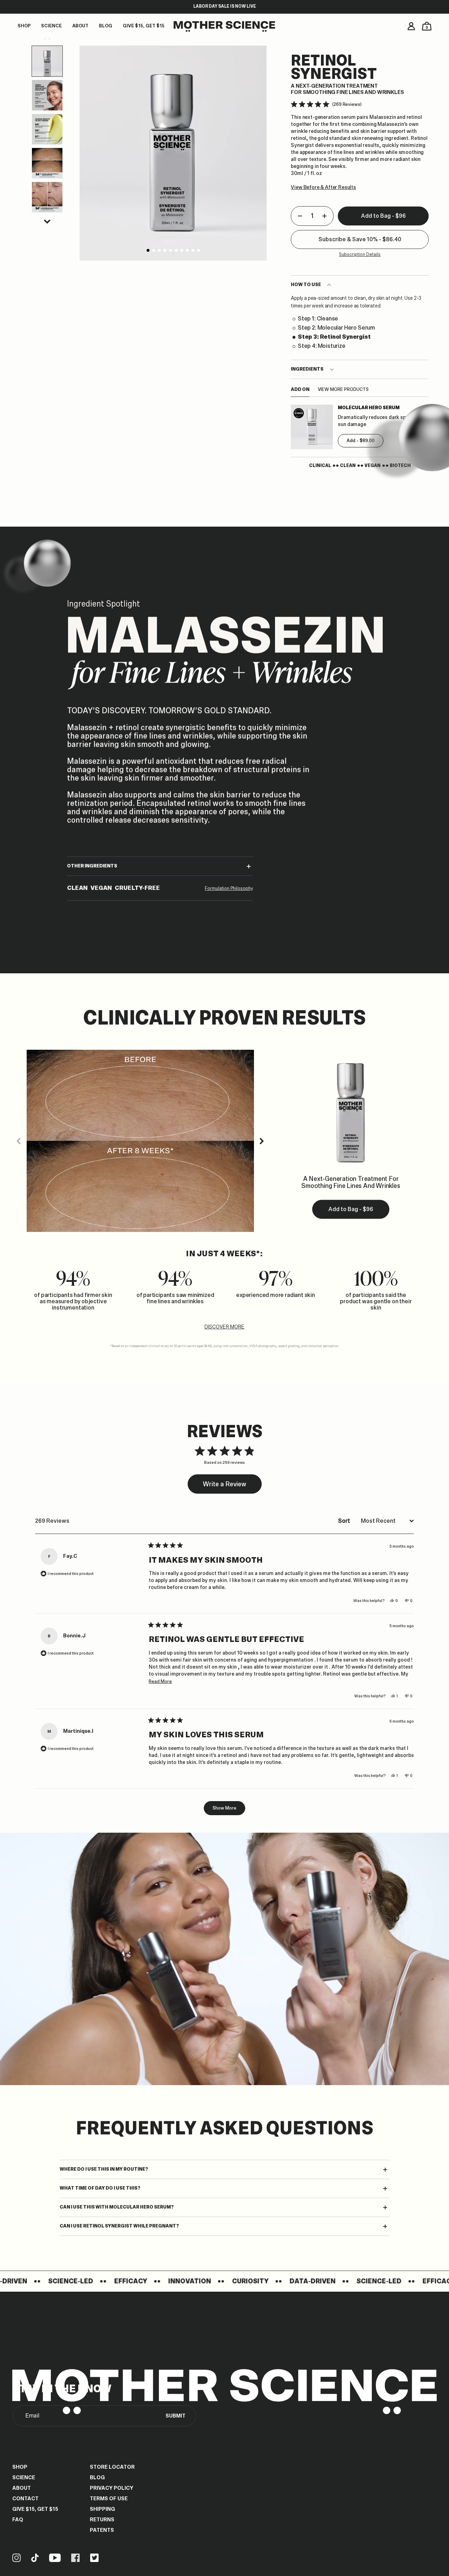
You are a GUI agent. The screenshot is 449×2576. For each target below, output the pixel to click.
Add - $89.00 (361, 441)
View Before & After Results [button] (323, 187)
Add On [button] (300, 390)
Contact (25, 2499)
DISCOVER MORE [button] (224, 1327)
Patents (102, 2530)
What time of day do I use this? (100, 2188)
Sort (345, 1521)
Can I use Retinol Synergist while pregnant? (119, 2226)
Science (24, 2477)
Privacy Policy (112, 2488)
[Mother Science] (224, 27)
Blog (97, 2477)
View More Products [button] (343, 390)
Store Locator (112, 2467)
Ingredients (307, 369)
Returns (102, 2520)
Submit (176, 2416)
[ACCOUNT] (411, 26)
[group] (173, 153)
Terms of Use (109, 2499)
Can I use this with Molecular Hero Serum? (117, 2207)
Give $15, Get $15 (35, 2509)
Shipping (102, 2509)
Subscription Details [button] (360, 255)
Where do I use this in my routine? (104, 2169)
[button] (47, 222)
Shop (20, 2467)
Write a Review (226, 1487)
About (22, 2488)
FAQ (18, 2520)
